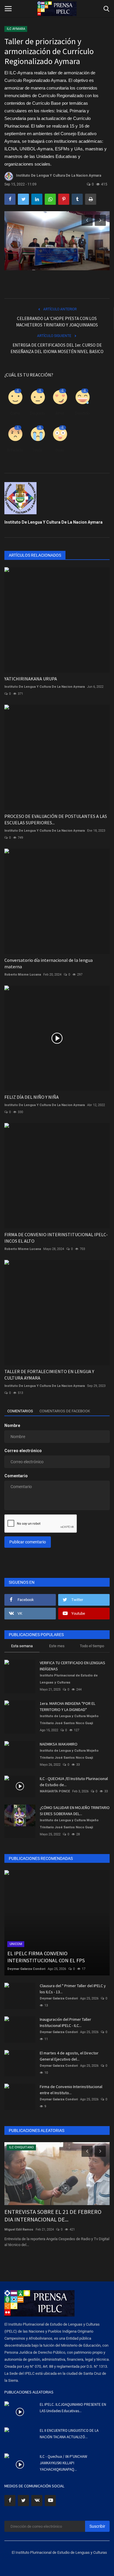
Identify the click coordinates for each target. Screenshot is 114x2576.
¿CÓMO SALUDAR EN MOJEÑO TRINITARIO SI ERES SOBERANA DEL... (75, 1811)
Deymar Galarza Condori (26, 1969)
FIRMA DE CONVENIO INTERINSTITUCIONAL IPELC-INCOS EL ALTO (56, 1238)
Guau (60, 450)
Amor (60, 413)
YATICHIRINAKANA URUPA (31, 679)
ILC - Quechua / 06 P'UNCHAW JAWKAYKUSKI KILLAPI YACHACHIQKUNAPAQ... (63, 2463)
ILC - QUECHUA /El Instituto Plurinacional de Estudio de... (74, 1782)
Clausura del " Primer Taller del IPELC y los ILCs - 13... (73, 1989)
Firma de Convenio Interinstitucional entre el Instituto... (71, 2090)
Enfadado (15, 450)
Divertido (82, 413)
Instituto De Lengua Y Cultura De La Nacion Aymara (59, 176)
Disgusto (37, 413)
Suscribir (97, 2526)
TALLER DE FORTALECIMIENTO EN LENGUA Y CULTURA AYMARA (49, 1375)
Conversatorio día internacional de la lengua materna (49, 963)
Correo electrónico (23, 1451)
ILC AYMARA (16, 29)
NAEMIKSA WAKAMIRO (59, 1744)
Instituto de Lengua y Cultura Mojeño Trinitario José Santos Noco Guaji (69, 1720)
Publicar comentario (28, 1542)
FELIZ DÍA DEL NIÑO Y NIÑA (32, 1097)
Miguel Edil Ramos (19, 2230)
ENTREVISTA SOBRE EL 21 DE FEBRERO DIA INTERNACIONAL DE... (53, 2215)
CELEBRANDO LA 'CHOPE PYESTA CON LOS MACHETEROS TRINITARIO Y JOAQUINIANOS (57, 322)
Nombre (12, 1425)
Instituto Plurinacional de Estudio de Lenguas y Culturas (69, 1679)
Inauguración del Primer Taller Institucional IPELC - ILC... (65, 2022)
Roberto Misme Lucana (23, 975)
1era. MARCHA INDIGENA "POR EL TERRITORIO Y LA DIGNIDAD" (68, 1706)
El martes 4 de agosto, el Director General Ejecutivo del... (69, 2056)
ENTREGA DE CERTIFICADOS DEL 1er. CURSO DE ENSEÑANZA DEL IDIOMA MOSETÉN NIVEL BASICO (57, 348)
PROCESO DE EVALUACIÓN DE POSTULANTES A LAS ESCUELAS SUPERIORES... (56, 819)
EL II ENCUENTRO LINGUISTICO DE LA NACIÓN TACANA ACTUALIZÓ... (69, 2434)
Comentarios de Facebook (65, 1411)
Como (15, 413)
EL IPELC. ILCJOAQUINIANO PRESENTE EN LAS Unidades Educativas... (73, 2408)
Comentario (16, 1476)
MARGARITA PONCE (55, 1791)
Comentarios (20, 1411)
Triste (37, 450)
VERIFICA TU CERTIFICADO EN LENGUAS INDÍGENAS (72, 1666)
